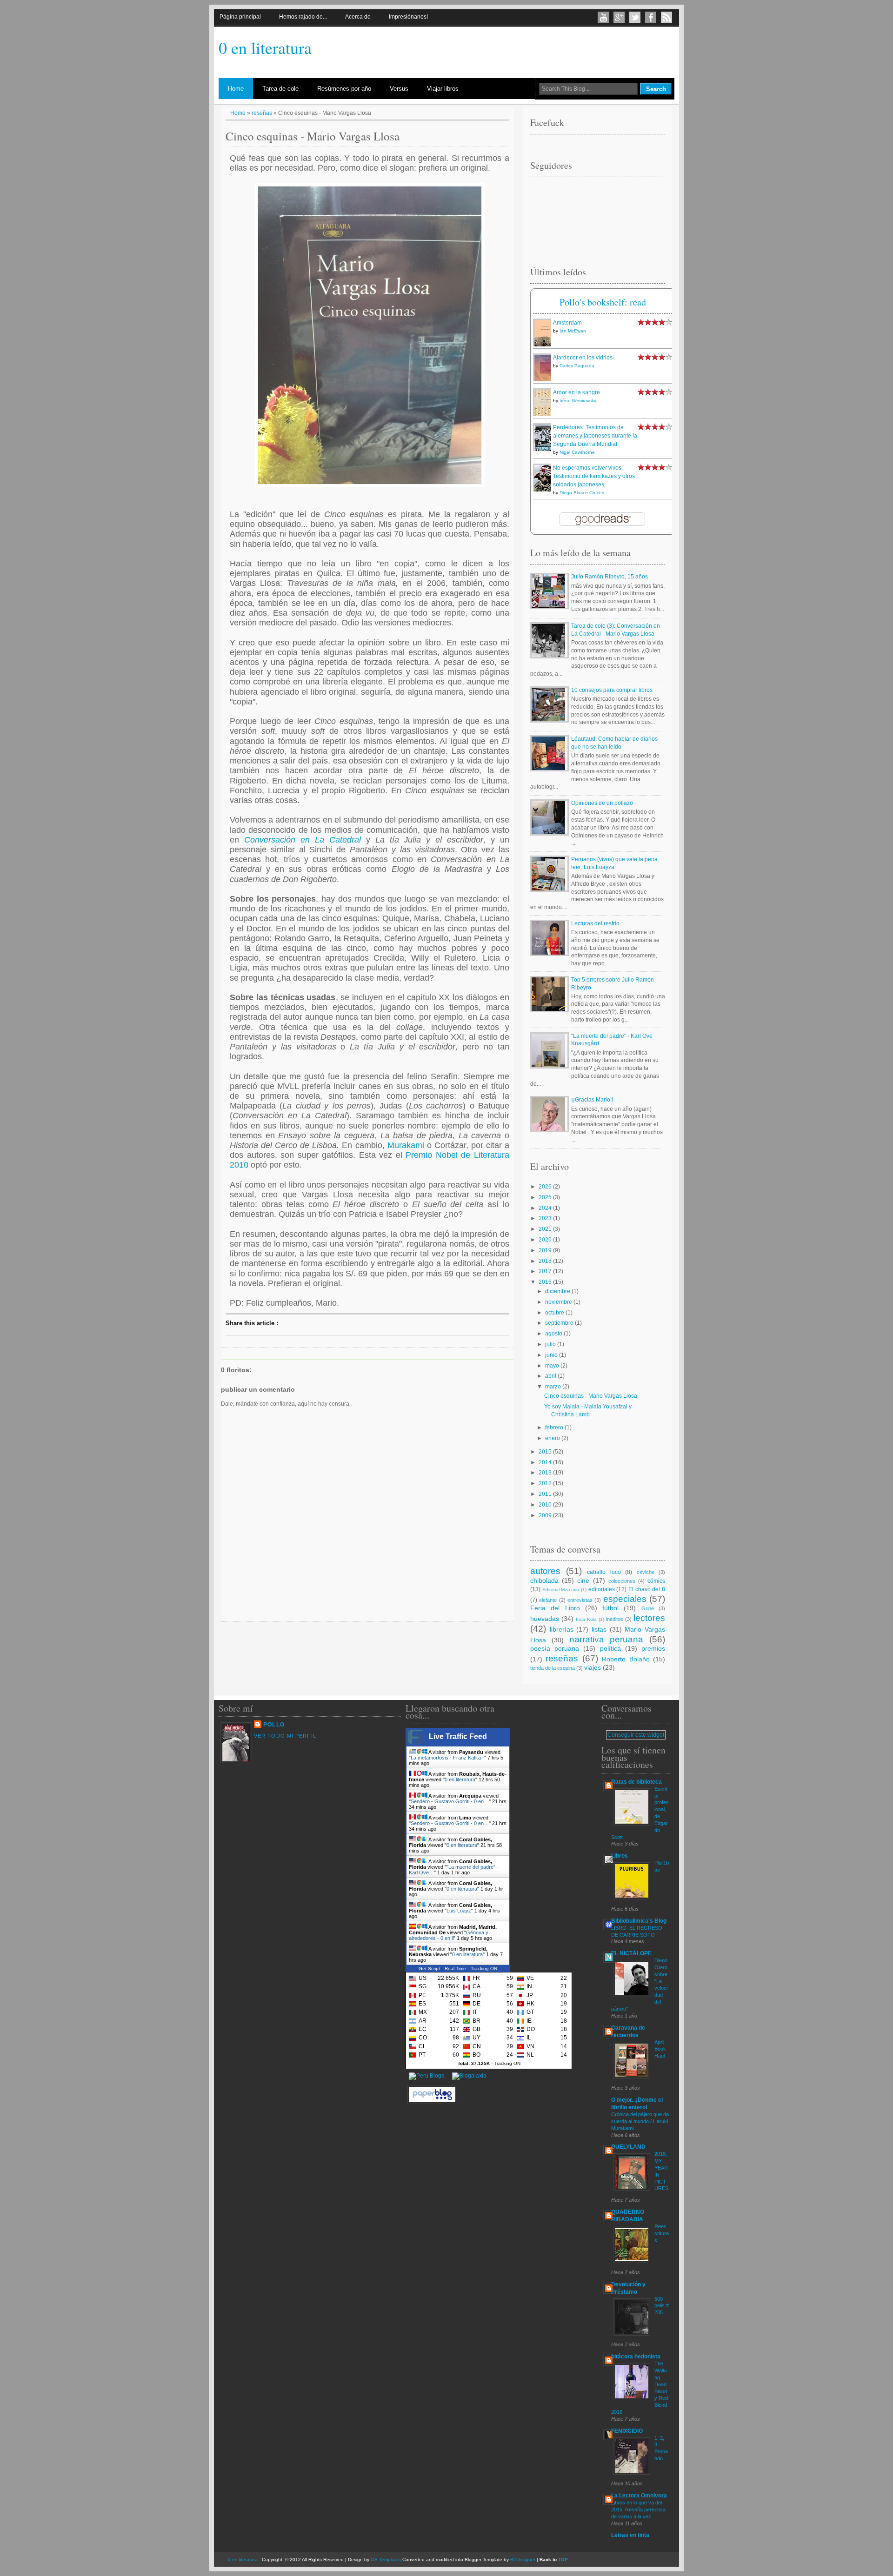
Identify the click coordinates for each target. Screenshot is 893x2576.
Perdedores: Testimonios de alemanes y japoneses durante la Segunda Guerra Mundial (595, 436)
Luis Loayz (459, 1911)
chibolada (544, 1580)
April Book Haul (660, 2049)
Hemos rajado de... (303, 17)
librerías (562, 1629)
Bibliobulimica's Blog (639, 1921)
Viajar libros (443, 89)
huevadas (545, 1619)
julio (551, 1344)
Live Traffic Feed (458, 1736)
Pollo (274, 1725)
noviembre (559, 1302)
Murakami (407, 1145)
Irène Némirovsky (578, 401)
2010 (546, 1505)
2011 (546, 1494)
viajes (593, 1667)
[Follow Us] (635, 17)
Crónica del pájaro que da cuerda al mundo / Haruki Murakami (640, 2121)
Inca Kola (586, 1619)
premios (653, 1648)
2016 (546, 1282)
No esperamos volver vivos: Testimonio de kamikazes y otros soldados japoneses (594, 476)
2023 (546, 1218)
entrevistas (580, 1600)
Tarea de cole (280, 89)
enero (553, 1438)
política (610, 1648)
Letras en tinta (630, 2535)
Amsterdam (567, 323)
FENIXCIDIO (627, 2431)
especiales (625, 1599)
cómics (656, 1581)
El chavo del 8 (647, 1589)
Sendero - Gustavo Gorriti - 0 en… (450, 1801)
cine (583, 1580)
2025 (546, 1197)
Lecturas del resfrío (595, 923)
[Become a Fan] (651, 17)
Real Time (455, 1969)
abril (551, 1376)
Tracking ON (484, 1969)
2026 (546, 1187)
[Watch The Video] (603, 17)
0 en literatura (265, 47)
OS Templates (386, 2559)
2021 (546, 1229)
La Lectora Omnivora (639, 2496)
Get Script (429, 1969)
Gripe (648, 1608)
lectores (649, 1618)
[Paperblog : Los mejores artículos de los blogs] (432, 2104)
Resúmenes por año (344, 89)
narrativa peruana (606, 1639)
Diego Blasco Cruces (582, 493)
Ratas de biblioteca (636, 1782)
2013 (546, 1473)
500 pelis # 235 (662, 2306)
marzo (554, 1387)
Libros (620, 1856)
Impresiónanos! (408, 17)
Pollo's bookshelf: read (603, 302)
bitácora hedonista (636, 2357)
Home (236, 89)
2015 (546, 1452)
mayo (553, 1366)
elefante (548, 1600)
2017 (546, 1271)
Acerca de (358, 17)
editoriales (602, 1589)
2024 (546, 1208)
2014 (546, 1462)
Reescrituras (662, 2233)
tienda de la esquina (553, 1668)
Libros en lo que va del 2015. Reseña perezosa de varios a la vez (638, 2510)
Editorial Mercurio (561, 1590)
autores (545, 1571)
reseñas (262, 113)
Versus (399, 89)
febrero (555, 1427)
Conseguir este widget (636, 1735)
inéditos (615, 1619)
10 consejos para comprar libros (612, 690)
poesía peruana (555, 1648)
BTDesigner (523, 2559)
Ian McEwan (573, 331)
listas (599, 1629)
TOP (563, 2559)
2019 (546, 1250)
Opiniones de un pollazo (602, 803)
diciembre (558, 1291)
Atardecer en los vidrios (583, 358)
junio (552, 1355)
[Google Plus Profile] (619, 17)
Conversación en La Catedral (303, 840)
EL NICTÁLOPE (631, 1953)
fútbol (610, 1608)
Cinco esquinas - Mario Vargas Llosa (591, 1396)
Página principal (240, 17)
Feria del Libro (555, 1608)
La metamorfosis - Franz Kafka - (447, 1758)
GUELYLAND (628, 2147)
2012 (546, 1483)
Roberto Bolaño (626, 1659)
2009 (546, 1515)
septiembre (560, 1323)
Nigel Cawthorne (577, 452)
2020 (546, 1240)
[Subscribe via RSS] (666, 17)
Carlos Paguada (577, 366)
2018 (546, 1261)
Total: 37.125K (474, 2063)
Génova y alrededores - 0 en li (449, 1935)
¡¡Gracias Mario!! (592, 1100)
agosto (554, 1334)
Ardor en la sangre (576, 392)
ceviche (646, 1572)
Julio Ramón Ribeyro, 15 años (610, 577)
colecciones (622, 1581)
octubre (555, 1313)
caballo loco (604, 1572)
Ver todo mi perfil (285, 1736)
